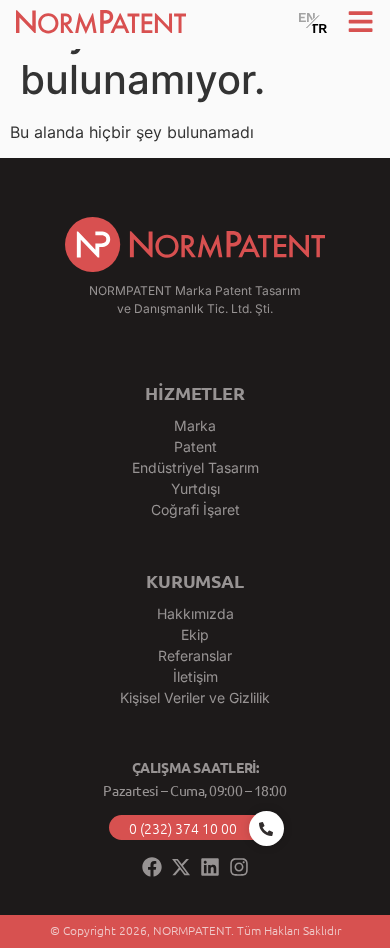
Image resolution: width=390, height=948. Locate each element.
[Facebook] (152, 867)
